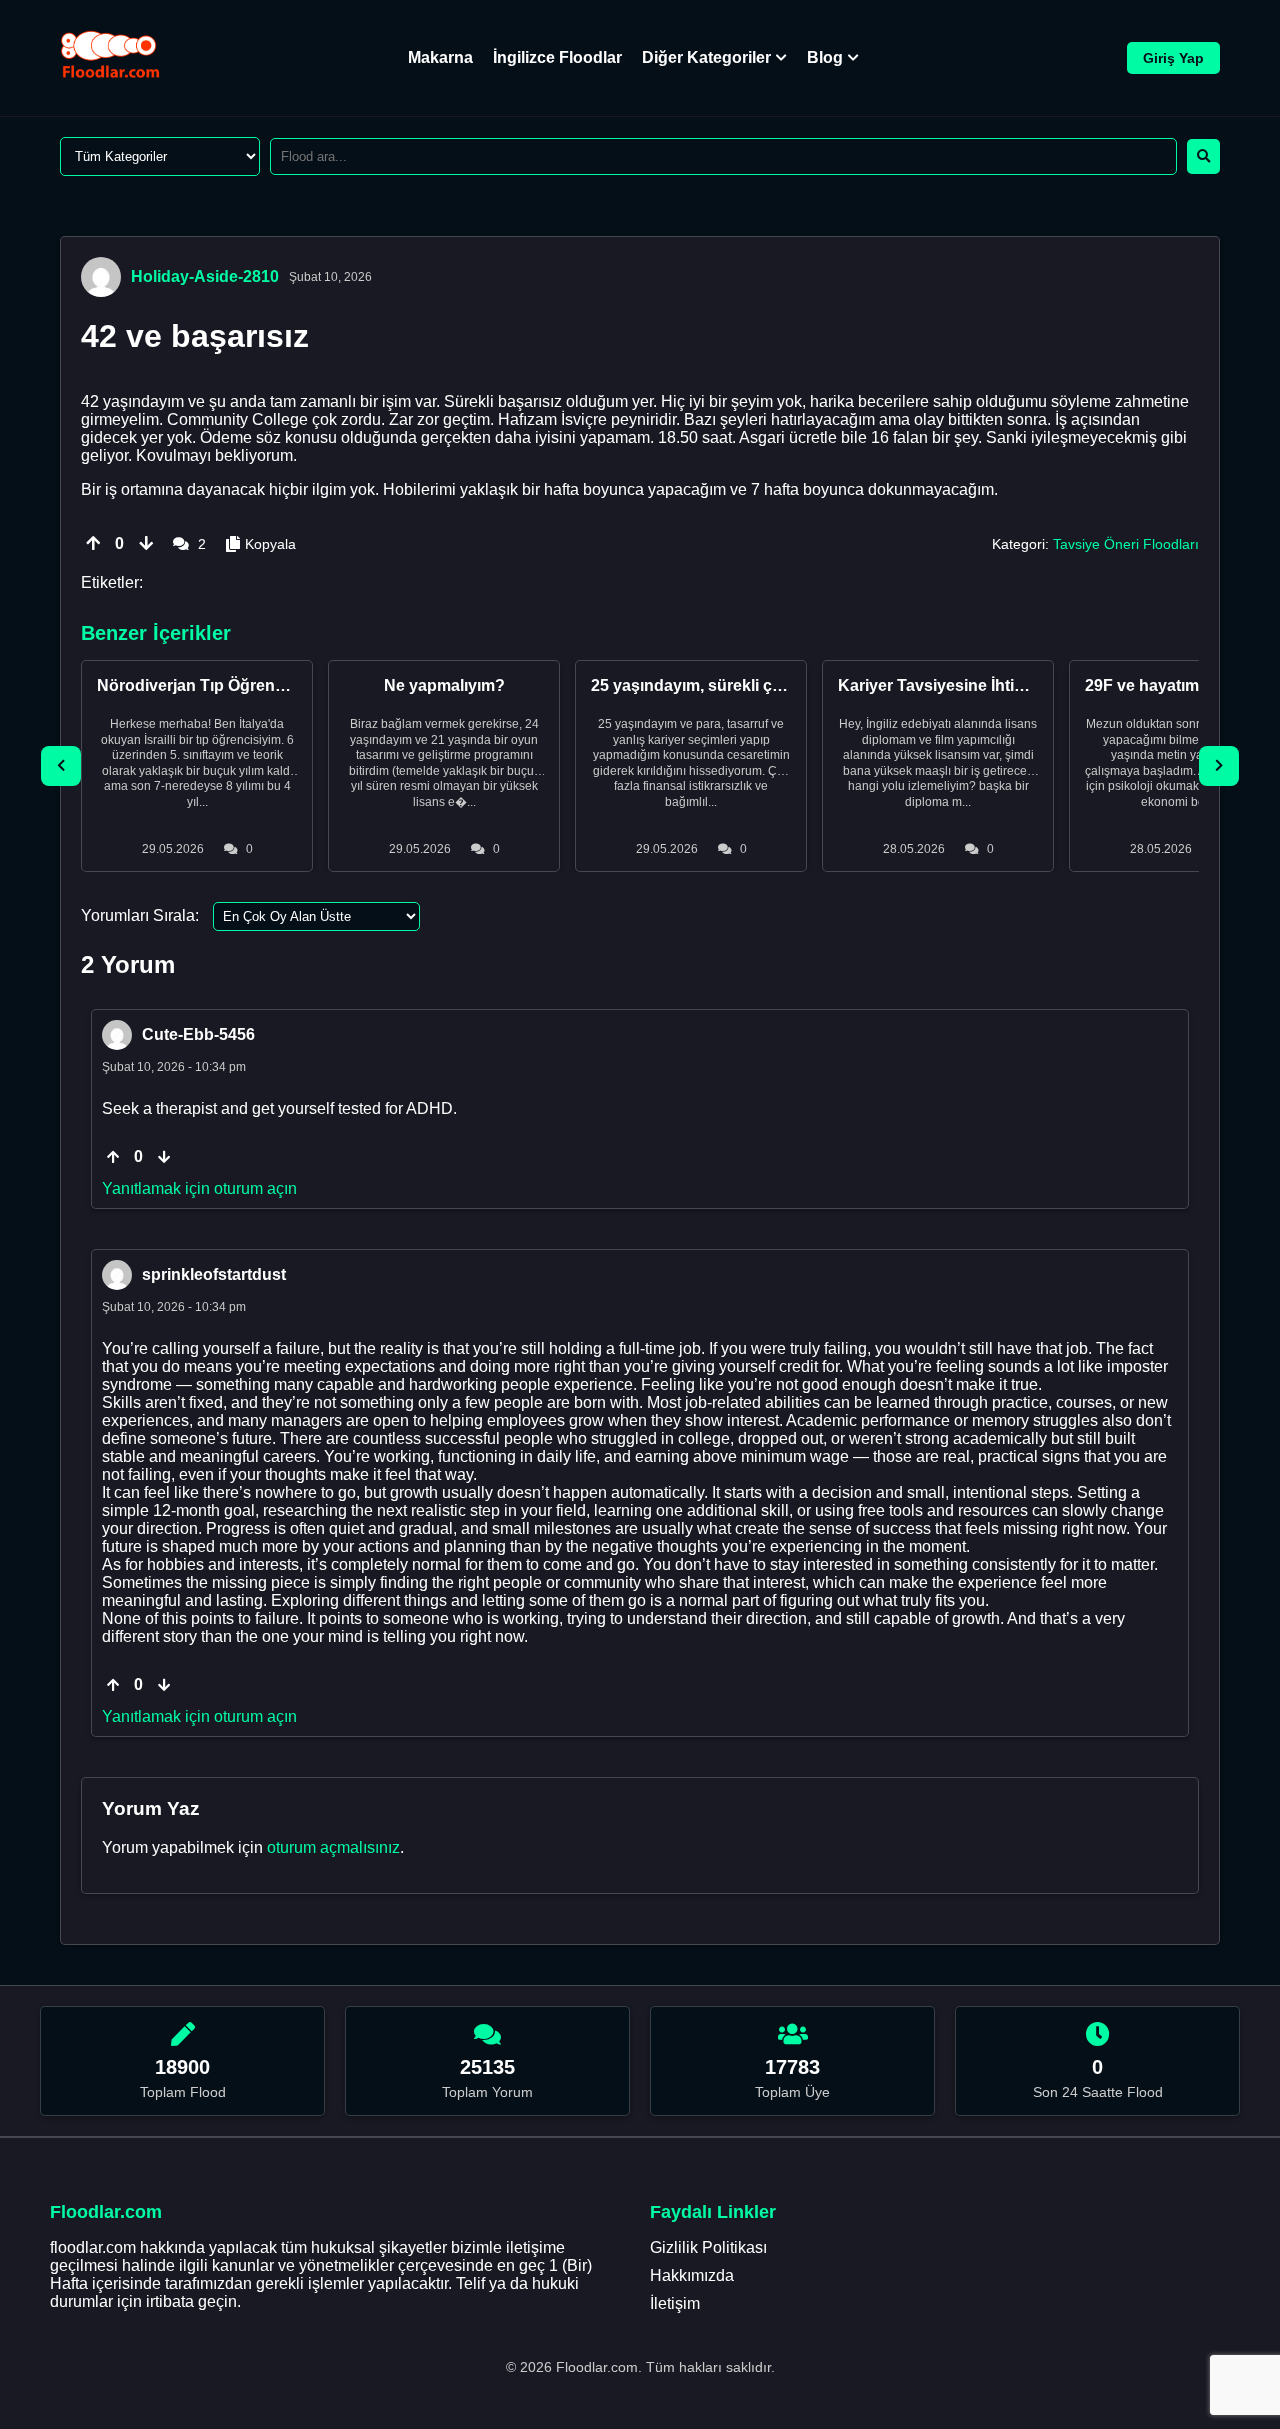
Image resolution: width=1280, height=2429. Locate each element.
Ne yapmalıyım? (444, 685)
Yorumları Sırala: (140, 915)
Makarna (440, 57)
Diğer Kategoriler (706, 57)
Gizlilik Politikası (708, 2247)
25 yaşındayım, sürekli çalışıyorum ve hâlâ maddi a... (788, 685)
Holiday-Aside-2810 (205, 276)
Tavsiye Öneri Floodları (1126, 544)
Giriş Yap (1173, 58)
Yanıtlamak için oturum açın (199, 1188)
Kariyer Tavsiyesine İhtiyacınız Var (967, 685)
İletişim (675, 2303)
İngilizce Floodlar (557, 57)
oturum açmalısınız (333, 1847)
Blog (825, 57)
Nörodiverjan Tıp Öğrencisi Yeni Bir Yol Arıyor (269, 685)
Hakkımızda (692, 2275)
